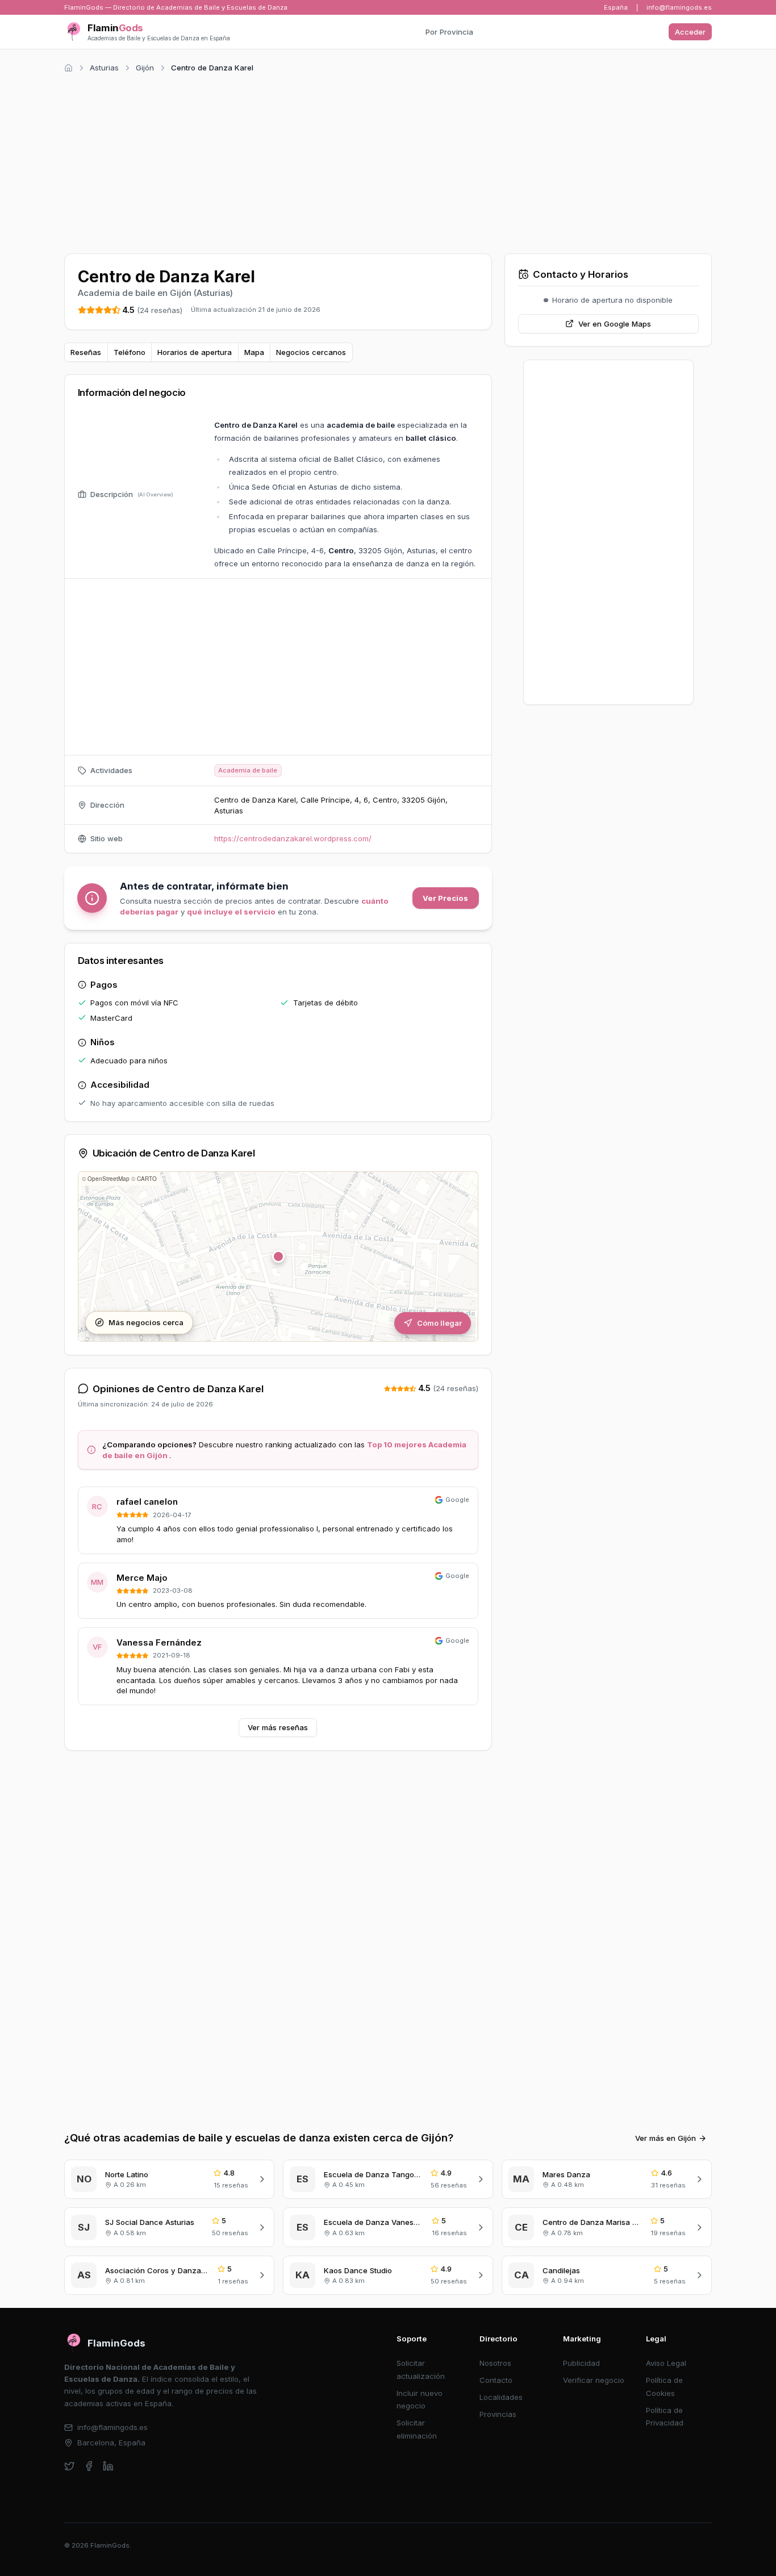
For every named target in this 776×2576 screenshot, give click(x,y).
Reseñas (86, 352)
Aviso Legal (666, 2363)
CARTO (147, 1179)
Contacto (496, 2380)
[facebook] (89, 2466)
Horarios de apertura (195, 352)
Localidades (501, 2397)
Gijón (145, 68)
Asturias (104, 68)
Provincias (498, 2414)
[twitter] (70, 2466)
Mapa (254, 352)
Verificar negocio (594, 2380)
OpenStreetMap (109, 1179)
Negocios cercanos (311, 352)
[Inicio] (68, 68)
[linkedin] (108, 2466)
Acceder (690, 32)
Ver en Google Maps (615, 324)
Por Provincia (449, 32)
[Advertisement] (388, 161)
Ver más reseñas (278, 1727)
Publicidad (581, 2363)
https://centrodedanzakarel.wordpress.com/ (293, 838)
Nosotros (495, 2363)
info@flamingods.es (679, 7)
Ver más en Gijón (666, 2138)
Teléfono (130, 352)
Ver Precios (445, 898)
